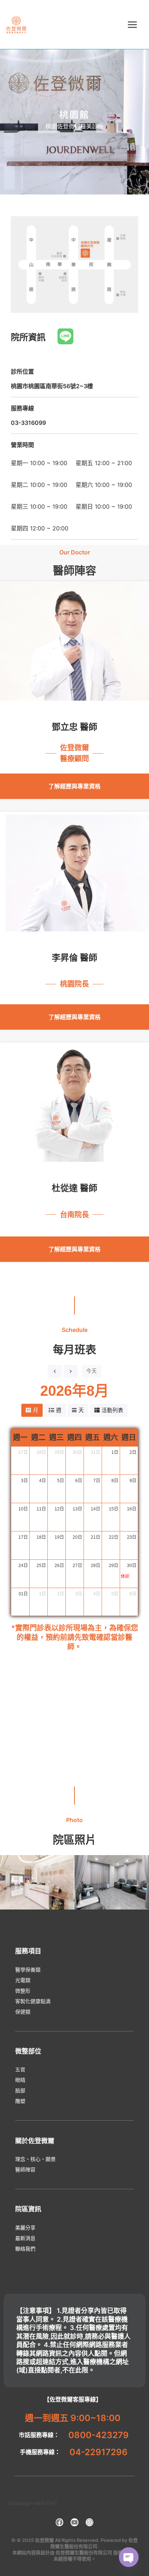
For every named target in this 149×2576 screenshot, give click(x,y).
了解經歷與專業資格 (74, 786)
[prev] (55, 1371)
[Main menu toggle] (132, 25)
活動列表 (112, 1410)
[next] (71, 1371)
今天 (91, 1371)
